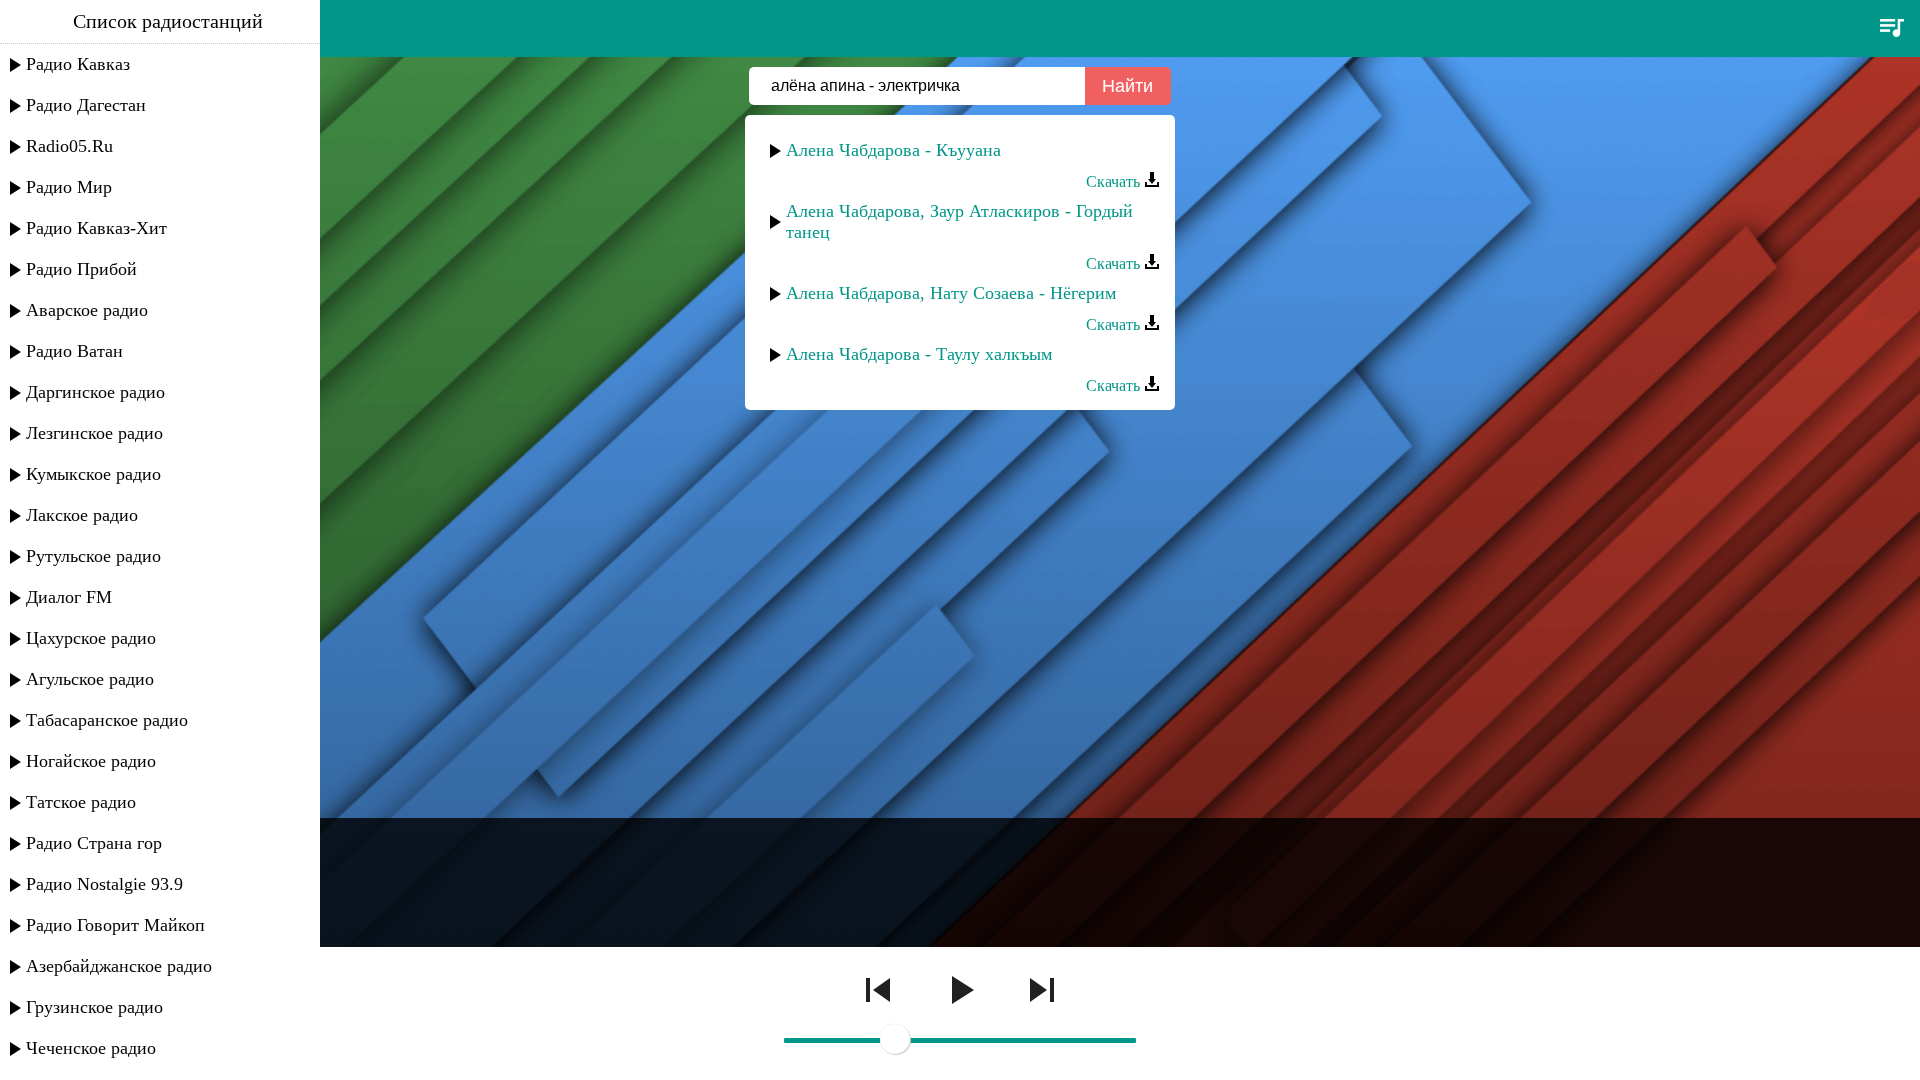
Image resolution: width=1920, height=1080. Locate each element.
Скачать (1115, 181)
